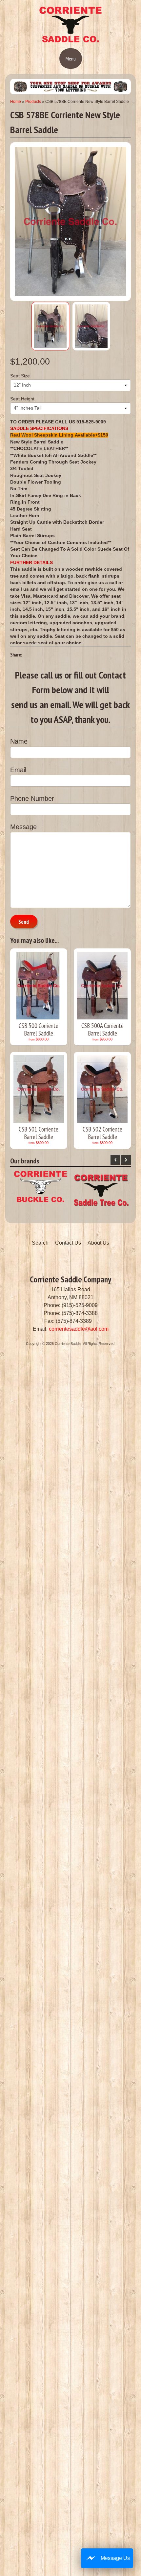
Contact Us (68, 1243)
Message (23, 827)
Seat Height (22, 399)
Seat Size (20, 376)
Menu (71, 59)
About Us (98, 1243)
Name (19, 741)
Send (24, 922)
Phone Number (32, 799)
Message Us (115, 2558)
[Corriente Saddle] (70, 41)
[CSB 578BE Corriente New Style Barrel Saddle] (50, 326)
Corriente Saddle (68, 1344)
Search (40, 1243)
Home (16, 102)
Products (33, 102)
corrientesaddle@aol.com (79, 1329)
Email (18, 770)
